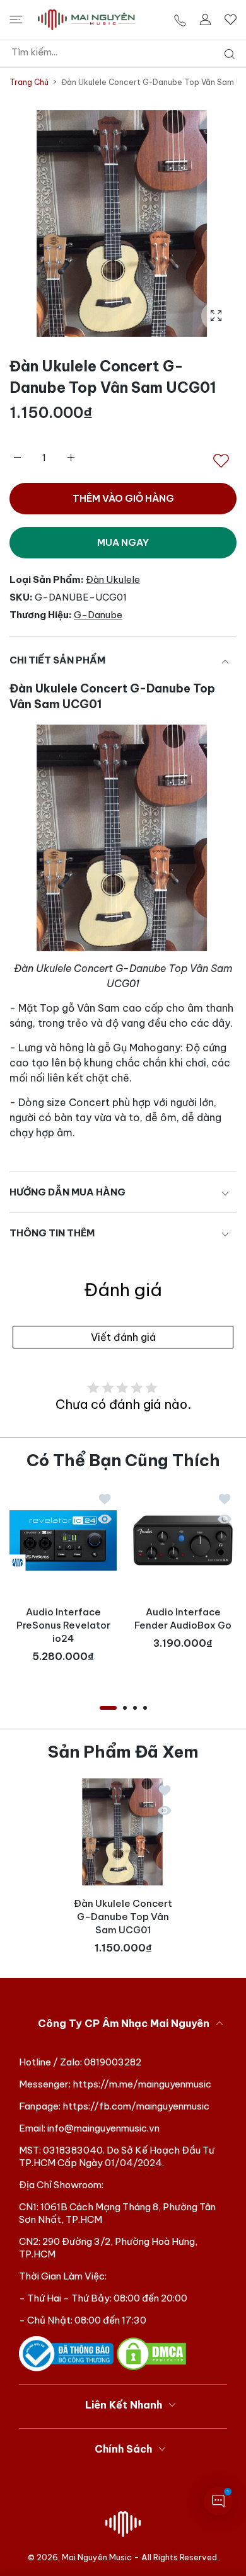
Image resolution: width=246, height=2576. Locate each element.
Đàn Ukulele (113, 579)
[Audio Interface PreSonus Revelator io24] (63, 1540)
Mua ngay (123, 542)
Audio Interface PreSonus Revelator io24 (63, 1625)
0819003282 (113, 2062)
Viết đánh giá (123, 1337)
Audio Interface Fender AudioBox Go (183, 1618)
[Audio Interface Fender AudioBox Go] (183, 1540)
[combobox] (128, 52)
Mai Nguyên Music (97, 2557)
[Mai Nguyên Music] (86, 20)
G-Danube (98, 615)
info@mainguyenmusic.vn (103, 2128)
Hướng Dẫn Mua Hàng (67, 1192)
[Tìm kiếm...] (227, 54)
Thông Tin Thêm (52, 1233)
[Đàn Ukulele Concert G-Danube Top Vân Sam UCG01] (123, 1832)
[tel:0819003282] (180, 20)
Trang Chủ (29, 82)
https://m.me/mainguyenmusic (142, 2084)
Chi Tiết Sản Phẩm (57, 660)
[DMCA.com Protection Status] (151, 2353)
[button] (108, 1708)
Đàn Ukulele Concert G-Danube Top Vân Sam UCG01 (123, 1917)
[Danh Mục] (16, 20)
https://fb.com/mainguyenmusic (136, 2106)
